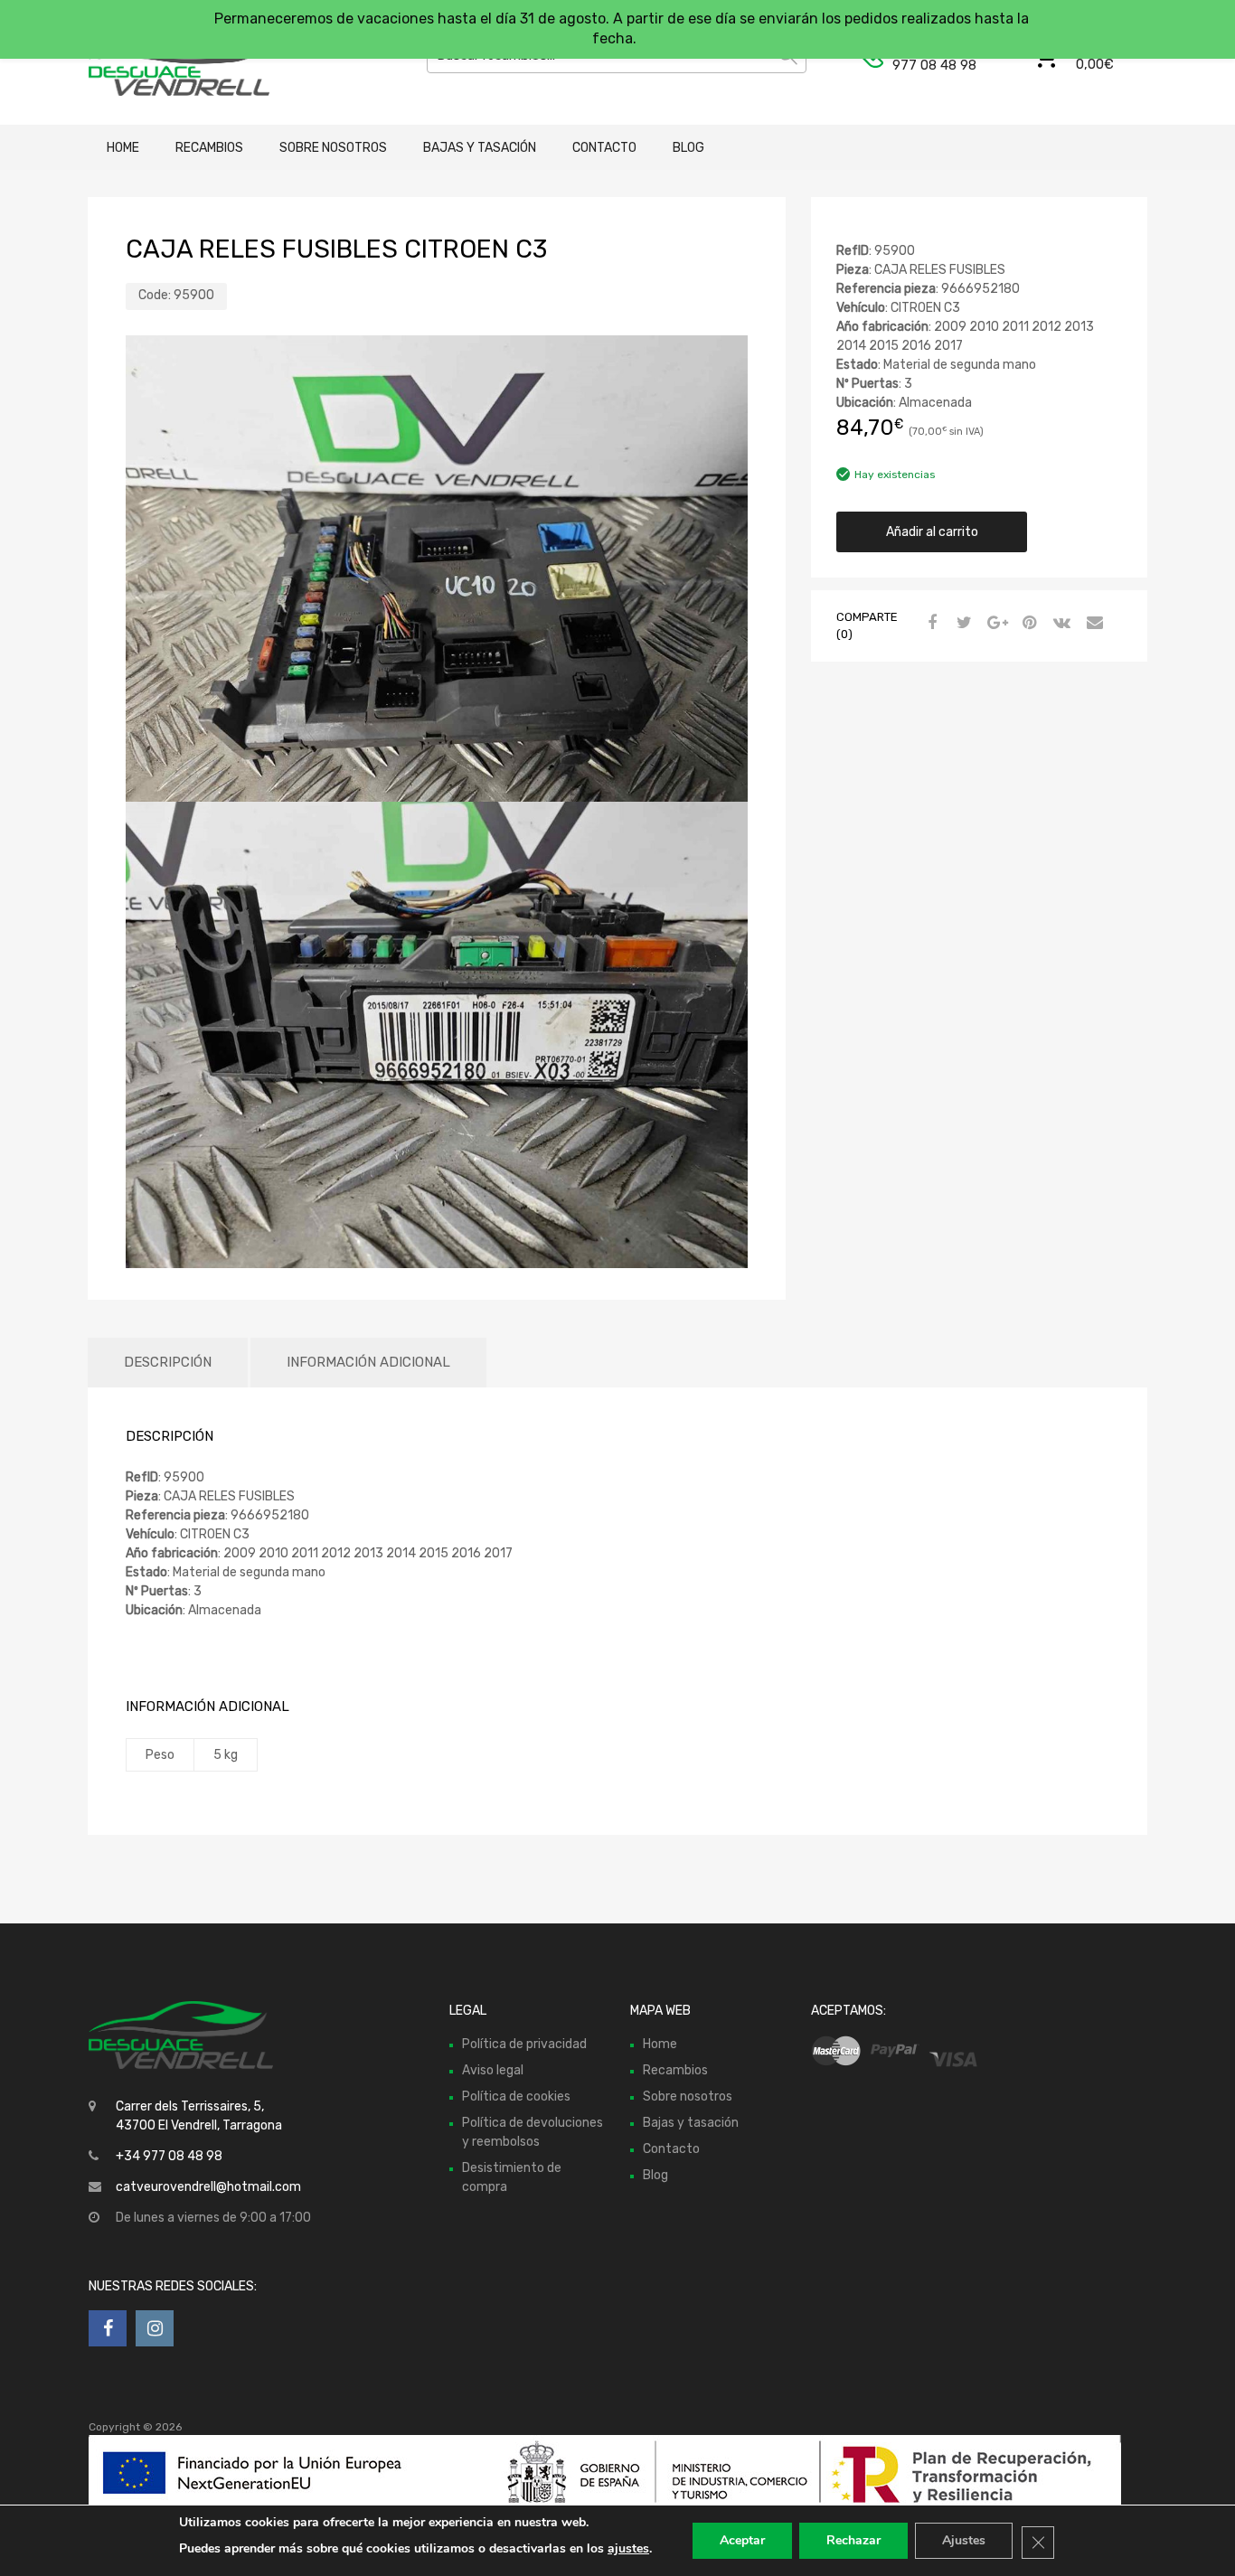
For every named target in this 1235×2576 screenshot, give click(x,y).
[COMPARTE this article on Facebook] (929, 624)
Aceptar (742, 2540)
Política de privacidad (524, 2044)
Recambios (209, 148)
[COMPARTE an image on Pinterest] (1027, 624)
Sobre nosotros (333, 148)
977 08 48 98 (934, 65)
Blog (688, 148)
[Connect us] (108, 2328)
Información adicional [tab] (368, 1362)
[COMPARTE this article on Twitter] (962, 624)
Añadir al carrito (932, 532)
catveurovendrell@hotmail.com (208, 2187)
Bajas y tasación (480, 148)
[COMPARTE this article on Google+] (995, 624)
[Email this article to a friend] (1092, 624)
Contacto (604, 148)
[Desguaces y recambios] (165, 62)
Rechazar (853, 2540)
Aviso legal (493, 2070)
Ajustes (964, 2540)
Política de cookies (516, 2097)
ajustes (628, 2548)
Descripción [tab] (168, 1362)
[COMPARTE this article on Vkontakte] (1060, 624)
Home (123, 148)
